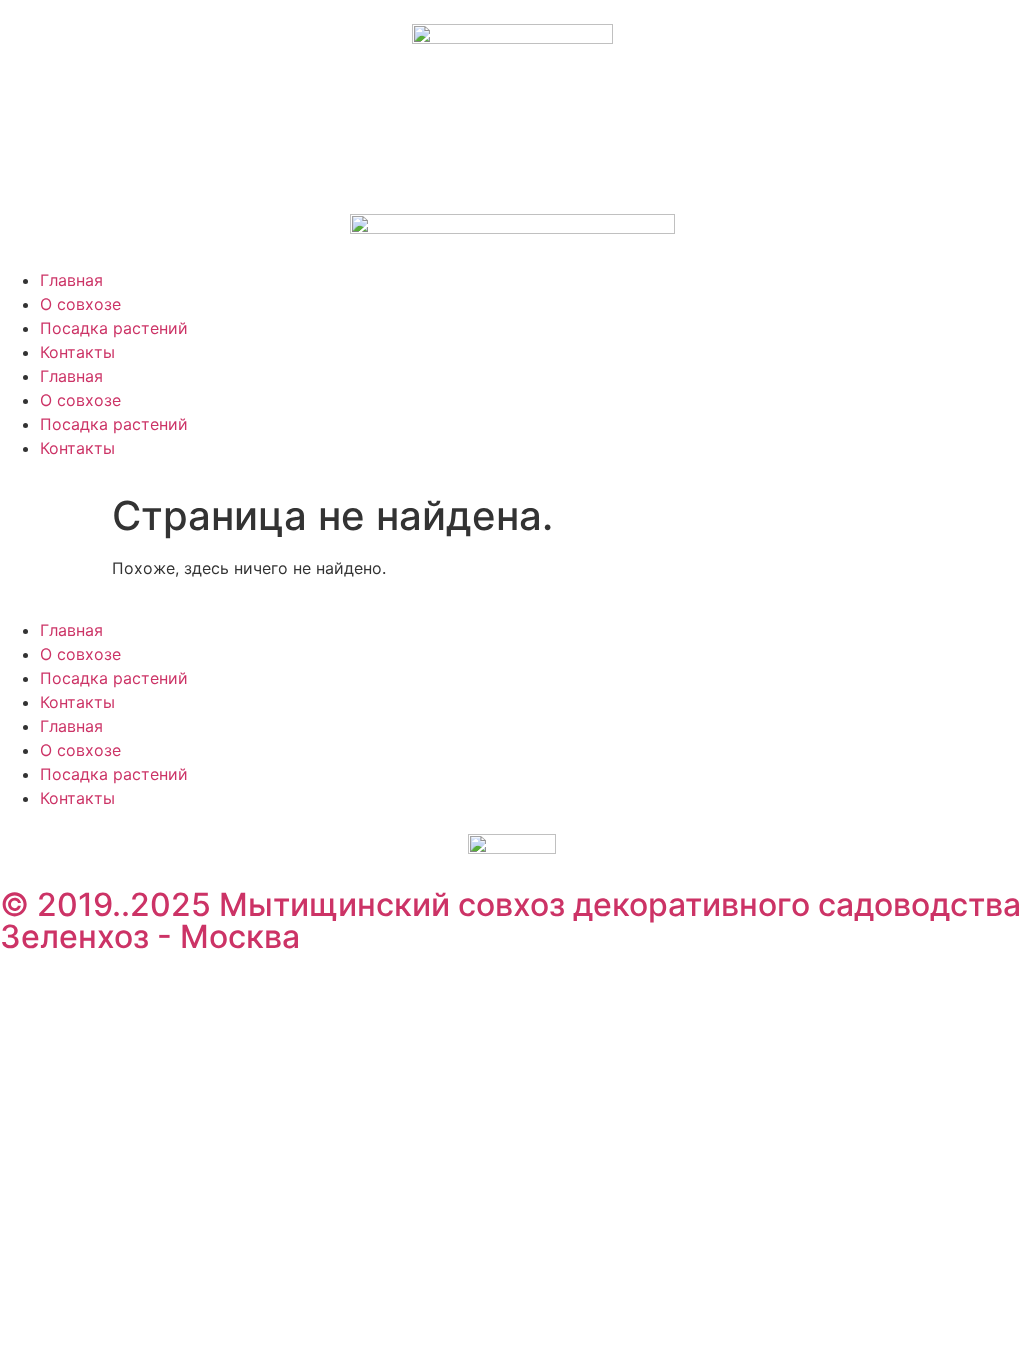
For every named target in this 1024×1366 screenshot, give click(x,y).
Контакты (77, 352)
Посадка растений (114, 328)
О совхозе (80, 304)
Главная (71, 280)
